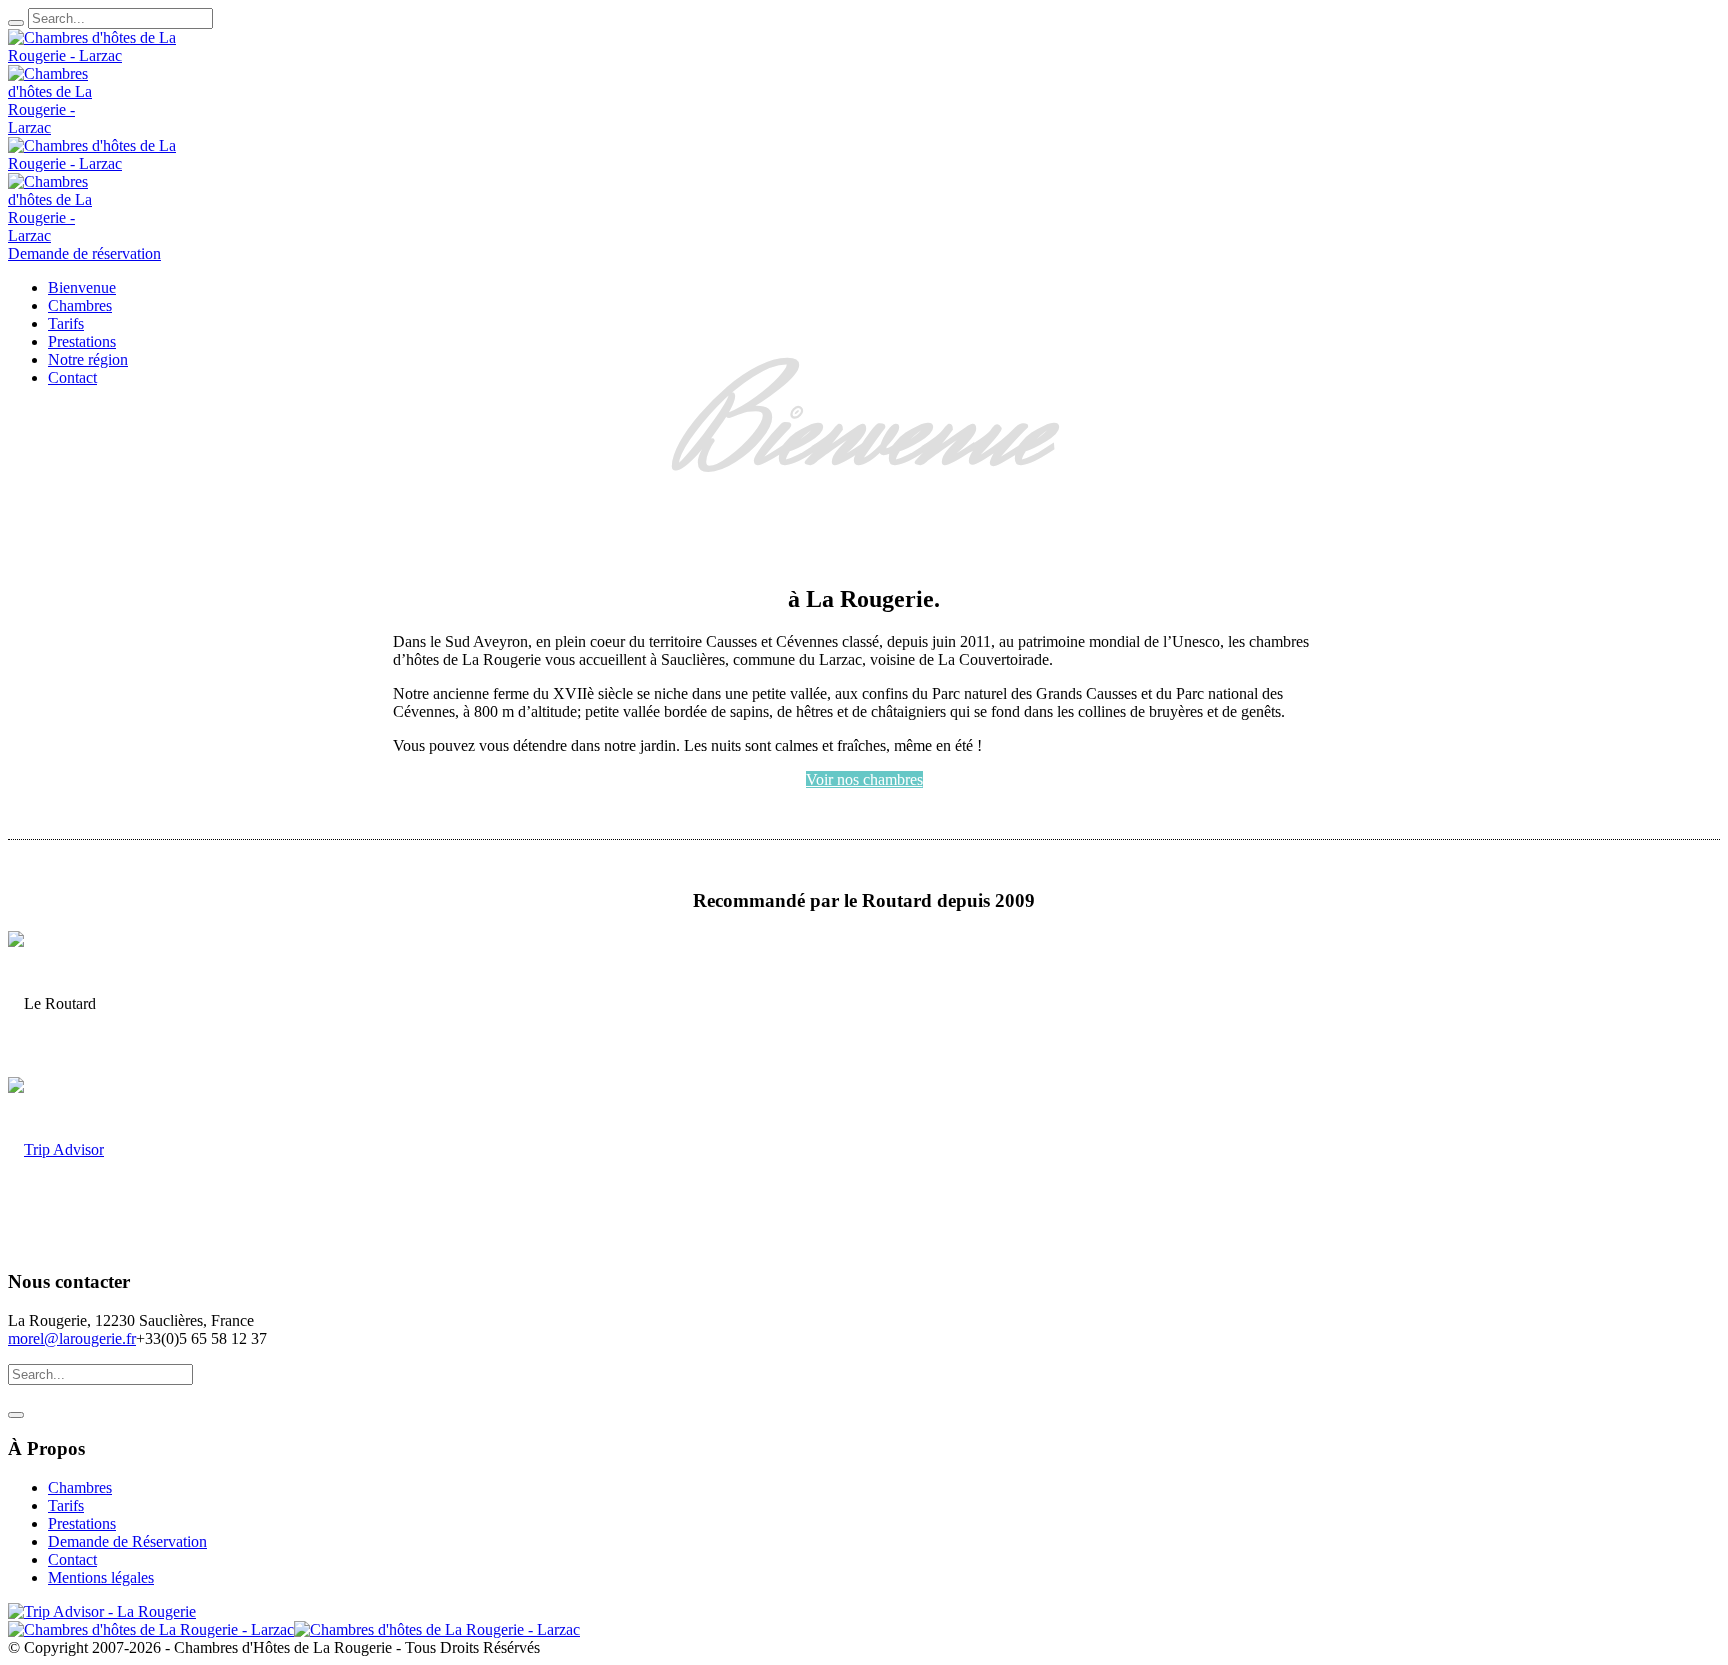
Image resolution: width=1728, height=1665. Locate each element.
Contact (72, 1559)
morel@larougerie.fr (72, 1338)
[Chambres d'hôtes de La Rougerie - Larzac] (294, 1629)
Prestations (82, 1523)
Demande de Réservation (127, 1541)
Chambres (80, 1487)
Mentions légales (101, 1577)
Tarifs (66, 1505)
